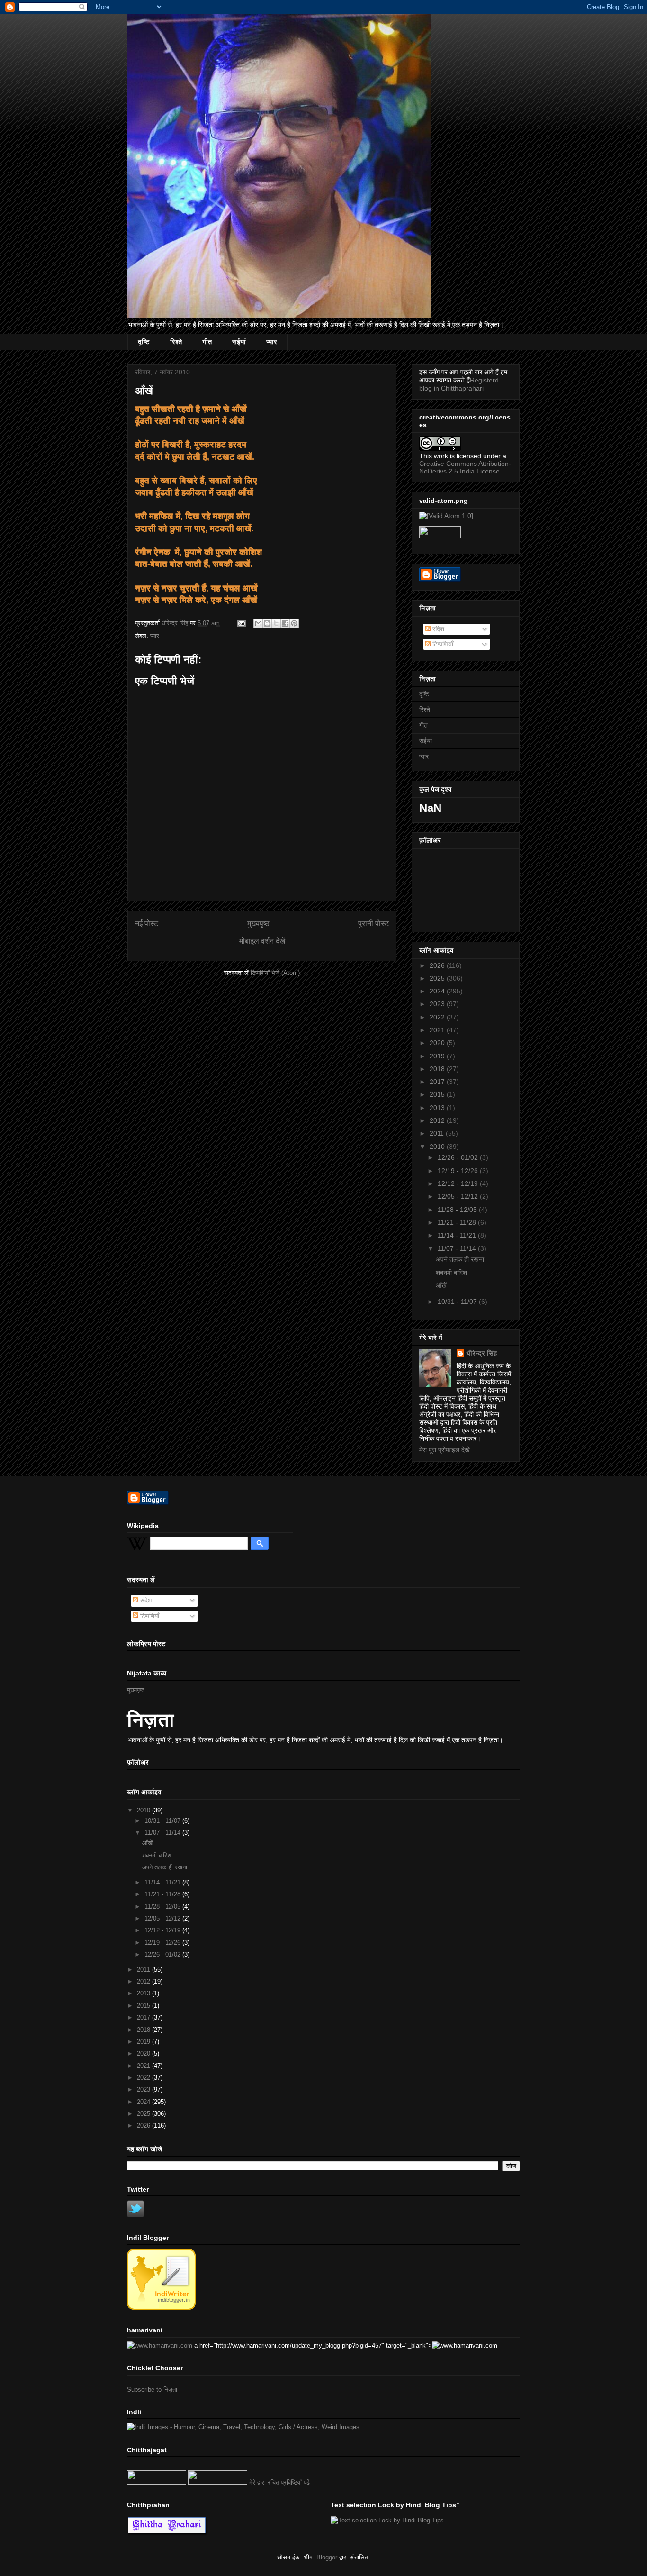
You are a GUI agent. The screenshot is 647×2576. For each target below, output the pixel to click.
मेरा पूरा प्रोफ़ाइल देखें (445, 1450)
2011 (438, 1133)
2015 (438, 1094)
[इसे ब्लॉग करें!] (267, 623)
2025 (438, 978)
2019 (438, 1056)
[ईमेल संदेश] (241, 623)
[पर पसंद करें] (157, 2482)
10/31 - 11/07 (458, 1302)
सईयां (239, 342)
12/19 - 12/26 (459, 1171)
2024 (438, 991)
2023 (438, 1004)
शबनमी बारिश (451, 1273)
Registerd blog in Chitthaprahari (459, 384)
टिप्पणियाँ (442, 644)
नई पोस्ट (147, 924)
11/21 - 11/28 (458, 1222)
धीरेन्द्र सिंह (481, 1353)
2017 (438, 1082)
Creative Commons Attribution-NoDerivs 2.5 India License (465, 467)
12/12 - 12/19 (459, 1183)
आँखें (441, 1285)
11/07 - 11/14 (458, 1248)
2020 (438, 1043)
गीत (207, 342)
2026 (438, 965)
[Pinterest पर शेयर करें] (294, 623)
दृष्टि (144, 342)
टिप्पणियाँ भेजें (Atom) (275, 973)
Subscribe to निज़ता (152, 2389)
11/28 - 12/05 (458, 1210)
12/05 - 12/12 (459, 1196)
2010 (438, 1147)
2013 (438, 1108)
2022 (438, 1017)
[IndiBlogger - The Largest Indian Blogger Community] (161, 2307)
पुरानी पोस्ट (373, 924)
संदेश (437, 629)
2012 (438, 1120)
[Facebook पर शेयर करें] (285, 623)
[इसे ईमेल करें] (258, 623)
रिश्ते (176, 342)
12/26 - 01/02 (459, 1157)
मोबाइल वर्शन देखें (262, 941)
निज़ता (151, 1720)
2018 (438, 1069)
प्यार (272, 342)
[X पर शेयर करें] (276, 623)
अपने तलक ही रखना (460, 1259)
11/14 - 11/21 (458, 1235)
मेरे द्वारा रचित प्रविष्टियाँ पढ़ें (279, 2482)
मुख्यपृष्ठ (258, 924)
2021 (438, 1030)
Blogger (327, 2557)
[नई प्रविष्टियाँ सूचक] (218, 2482)
